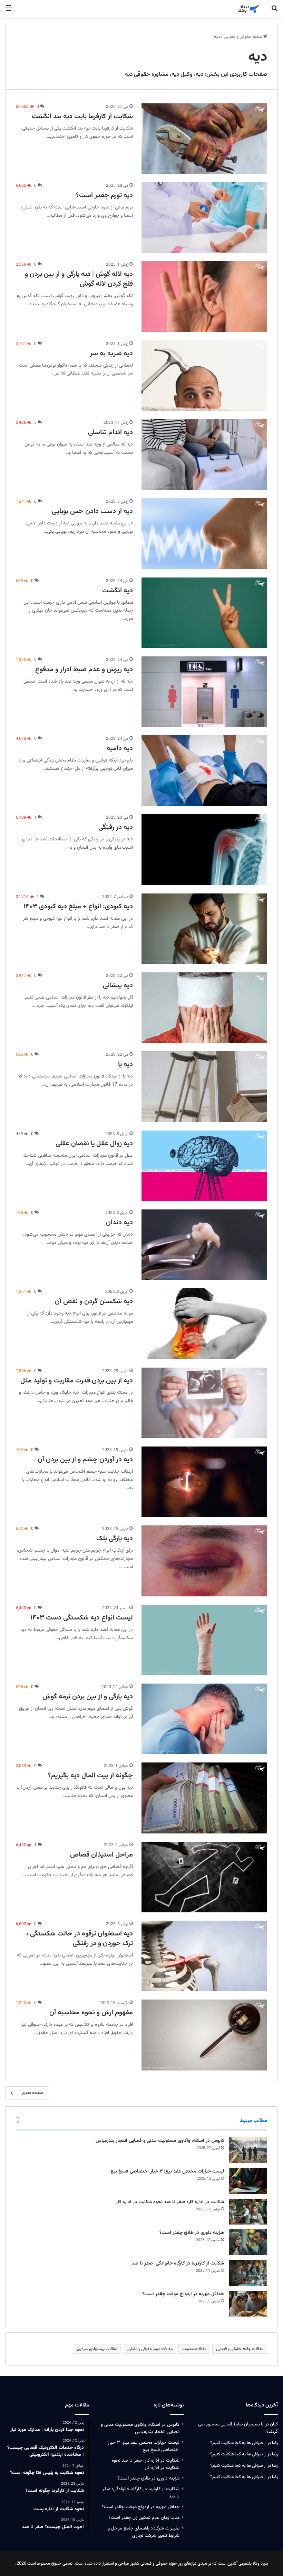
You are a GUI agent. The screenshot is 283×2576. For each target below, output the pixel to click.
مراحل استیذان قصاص (101, 1855)
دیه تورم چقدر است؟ (104, 195)
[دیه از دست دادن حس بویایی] (204, 534)
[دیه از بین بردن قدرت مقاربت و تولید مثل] (204, 1403)
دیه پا (125, 1064)
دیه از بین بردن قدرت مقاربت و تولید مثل (77, 1381)
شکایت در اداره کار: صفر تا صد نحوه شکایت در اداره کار (170, 2202)
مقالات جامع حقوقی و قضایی (240, 2349)
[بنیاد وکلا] (248, 9)
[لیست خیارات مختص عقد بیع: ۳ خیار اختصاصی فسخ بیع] (248, 2181)
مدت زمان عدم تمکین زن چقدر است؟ (144, 2518)
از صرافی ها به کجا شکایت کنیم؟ (238, 2443)
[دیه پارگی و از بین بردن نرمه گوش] (204, 1719)
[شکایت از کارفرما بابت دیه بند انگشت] (204, 139)
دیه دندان (119, 1223)
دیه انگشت (118, 591)
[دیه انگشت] (204, 613)
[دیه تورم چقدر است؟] (204, 218)
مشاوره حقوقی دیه (147, 74)
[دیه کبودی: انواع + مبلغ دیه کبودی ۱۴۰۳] (204, 929)
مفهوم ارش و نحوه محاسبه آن (91, 2013)
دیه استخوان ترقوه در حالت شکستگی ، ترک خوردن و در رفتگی (80, 1939)
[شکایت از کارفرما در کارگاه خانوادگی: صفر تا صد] (248, 2273)
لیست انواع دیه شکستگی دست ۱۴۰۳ (82, 1618)
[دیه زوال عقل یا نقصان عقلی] (204, 1166)
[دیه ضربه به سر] (204, 376)
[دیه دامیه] (204, 771)
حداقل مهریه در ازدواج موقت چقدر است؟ (183, 2294)
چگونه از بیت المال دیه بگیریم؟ (90, 1776)
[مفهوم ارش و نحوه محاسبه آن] (204, 2035)
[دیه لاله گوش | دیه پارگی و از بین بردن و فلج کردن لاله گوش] (204, 297)
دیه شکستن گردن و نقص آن (94, 1301)
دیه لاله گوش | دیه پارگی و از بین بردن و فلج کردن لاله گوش (79, 279)
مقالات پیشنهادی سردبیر (97, 2349)
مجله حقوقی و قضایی (243, 37)
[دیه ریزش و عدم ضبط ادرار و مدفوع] (204, 692)
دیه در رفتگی (116, 827)
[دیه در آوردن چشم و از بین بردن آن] (204, 1482)
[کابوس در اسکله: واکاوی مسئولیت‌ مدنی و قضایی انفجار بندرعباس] (248, 2150)
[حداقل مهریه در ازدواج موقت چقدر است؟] (248, 2304)
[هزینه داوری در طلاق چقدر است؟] (248, 2242)
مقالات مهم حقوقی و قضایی (150, 2349)
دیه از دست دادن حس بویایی (92, 511)
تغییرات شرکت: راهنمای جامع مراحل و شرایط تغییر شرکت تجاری (144, 2532)
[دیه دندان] (204, 1245)
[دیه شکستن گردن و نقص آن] (204, 1324)
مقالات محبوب (194, 2349)
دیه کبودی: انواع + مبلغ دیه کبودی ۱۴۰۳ (78, 907)
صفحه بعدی (33, 2093)
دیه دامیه (120, 748)
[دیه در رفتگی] (204, 850)
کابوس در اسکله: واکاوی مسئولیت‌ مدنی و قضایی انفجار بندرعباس (160, 2141)
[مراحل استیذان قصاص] (204, 1877)
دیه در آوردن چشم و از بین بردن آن (85, 1460)
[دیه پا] (204, 1087)
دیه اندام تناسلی (110, 432)
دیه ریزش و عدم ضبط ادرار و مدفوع (84, 669)
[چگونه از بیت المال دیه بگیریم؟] (204, 1798)
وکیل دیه (182, 74)
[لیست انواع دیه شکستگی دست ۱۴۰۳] (204, 1640)
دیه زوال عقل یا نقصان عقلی (94, 1144)
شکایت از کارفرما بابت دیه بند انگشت (82, 116)
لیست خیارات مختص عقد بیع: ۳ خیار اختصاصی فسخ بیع (167, 2171)
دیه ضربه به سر (111, 354)
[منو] (9, 11)
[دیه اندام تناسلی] (204, 455)
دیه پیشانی (118, 985)
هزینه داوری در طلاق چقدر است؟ (192, 2233)
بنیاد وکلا (260, 2564)
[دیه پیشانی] (204, 1008)
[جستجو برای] (274, 11)
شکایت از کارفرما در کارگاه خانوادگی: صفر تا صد (178, 2263)
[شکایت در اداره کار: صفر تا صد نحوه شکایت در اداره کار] (248, 2212)
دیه (199, 74)
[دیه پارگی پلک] (204, 1561)
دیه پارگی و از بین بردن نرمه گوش (88, 1697)
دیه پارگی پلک (115, 1539)
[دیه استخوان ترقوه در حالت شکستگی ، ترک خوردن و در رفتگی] (204, 1956)
